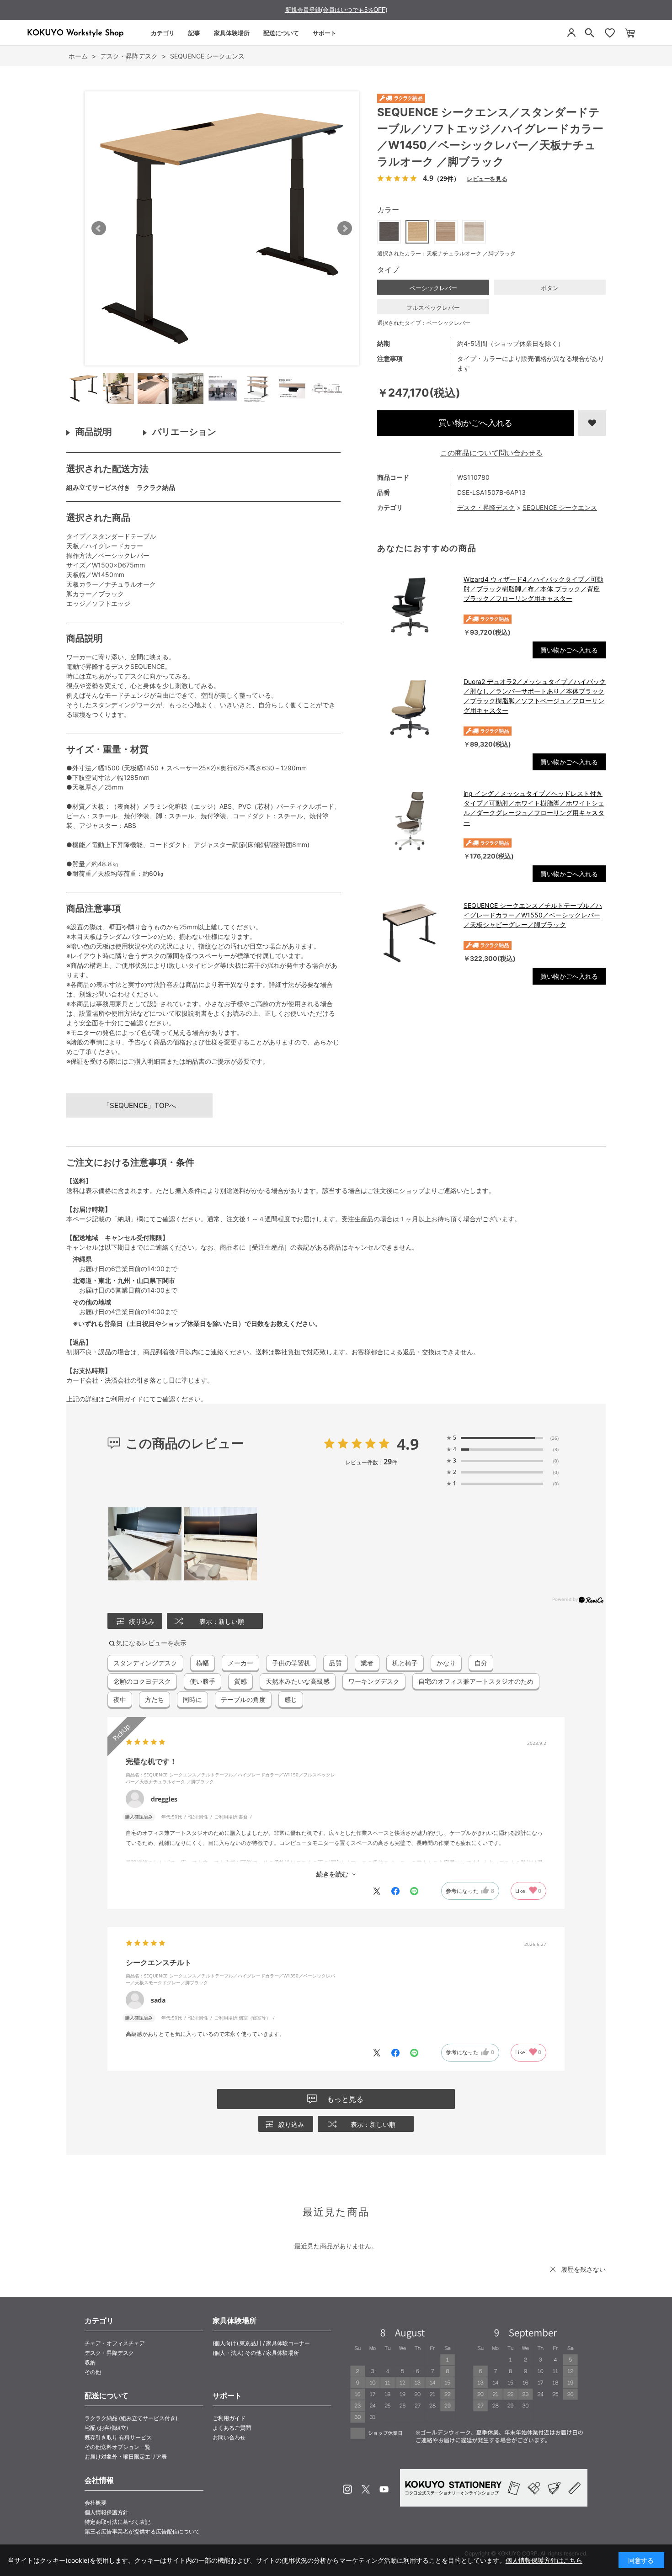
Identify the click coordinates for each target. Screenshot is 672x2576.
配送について (281, 33)
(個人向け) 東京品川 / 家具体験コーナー (261, 2343)
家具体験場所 (232, 33)
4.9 (408, 1444)
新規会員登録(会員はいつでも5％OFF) (336, 10)
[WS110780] (84, 388)
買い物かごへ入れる (475, 423)
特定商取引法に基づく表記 (117, 2522)
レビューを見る (487, 178)
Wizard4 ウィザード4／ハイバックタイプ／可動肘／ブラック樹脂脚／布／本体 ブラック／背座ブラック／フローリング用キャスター (533, 589)
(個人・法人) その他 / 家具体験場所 (256, 2353)
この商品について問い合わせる (491, 453)
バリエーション (184, 432)
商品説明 (94, 432)
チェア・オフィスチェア (115, 2343)
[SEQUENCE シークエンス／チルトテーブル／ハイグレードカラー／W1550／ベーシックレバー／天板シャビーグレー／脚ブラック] (416, 933)
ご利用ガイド (124, 1399)
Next (345, 228)
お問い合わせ (229, 2437)
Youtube (384, 2489)
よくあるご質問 (232, 2428)
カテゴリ (163, 33)
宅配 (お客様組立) (106, 2428)
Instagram (347, 2489)
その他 (93, 2372)
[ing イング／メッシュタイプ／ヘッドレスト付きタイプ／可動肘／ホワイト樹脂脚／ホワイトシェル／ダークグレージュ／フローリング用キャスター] (416, 821)
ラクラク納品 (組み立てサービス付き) (131, 2418)
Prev (99, 228)
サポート (325, 33)
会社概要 (96, 2503)
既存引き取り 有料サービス (118, 2437)
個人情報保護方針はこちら (544, 2560)
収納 (90, 2362)
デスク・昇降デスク (486, 507)
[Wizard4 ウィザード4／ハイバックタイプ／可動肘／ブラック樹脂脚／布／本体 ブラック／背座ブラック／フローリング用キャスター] (416, 607)
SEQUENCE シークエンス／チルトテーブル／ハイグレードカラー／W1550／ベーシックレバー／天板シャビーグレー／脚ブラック (533, 915)
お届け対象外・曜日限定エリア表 (126, 2457)
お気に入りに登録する (592, 423)
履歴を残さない (583, 2269)
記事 (194, 33)
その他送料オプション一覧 (117, 2447)
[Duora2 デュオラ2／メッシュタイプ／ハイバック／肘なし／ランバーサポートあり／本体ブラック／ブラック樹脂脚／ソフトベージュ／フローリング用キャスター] (416, 709)
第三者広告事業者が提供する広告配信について (142, 2531)
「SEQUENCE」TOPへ (139, 1105)
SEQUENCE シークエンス (560, 507)
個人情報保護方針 (107, 2512)
